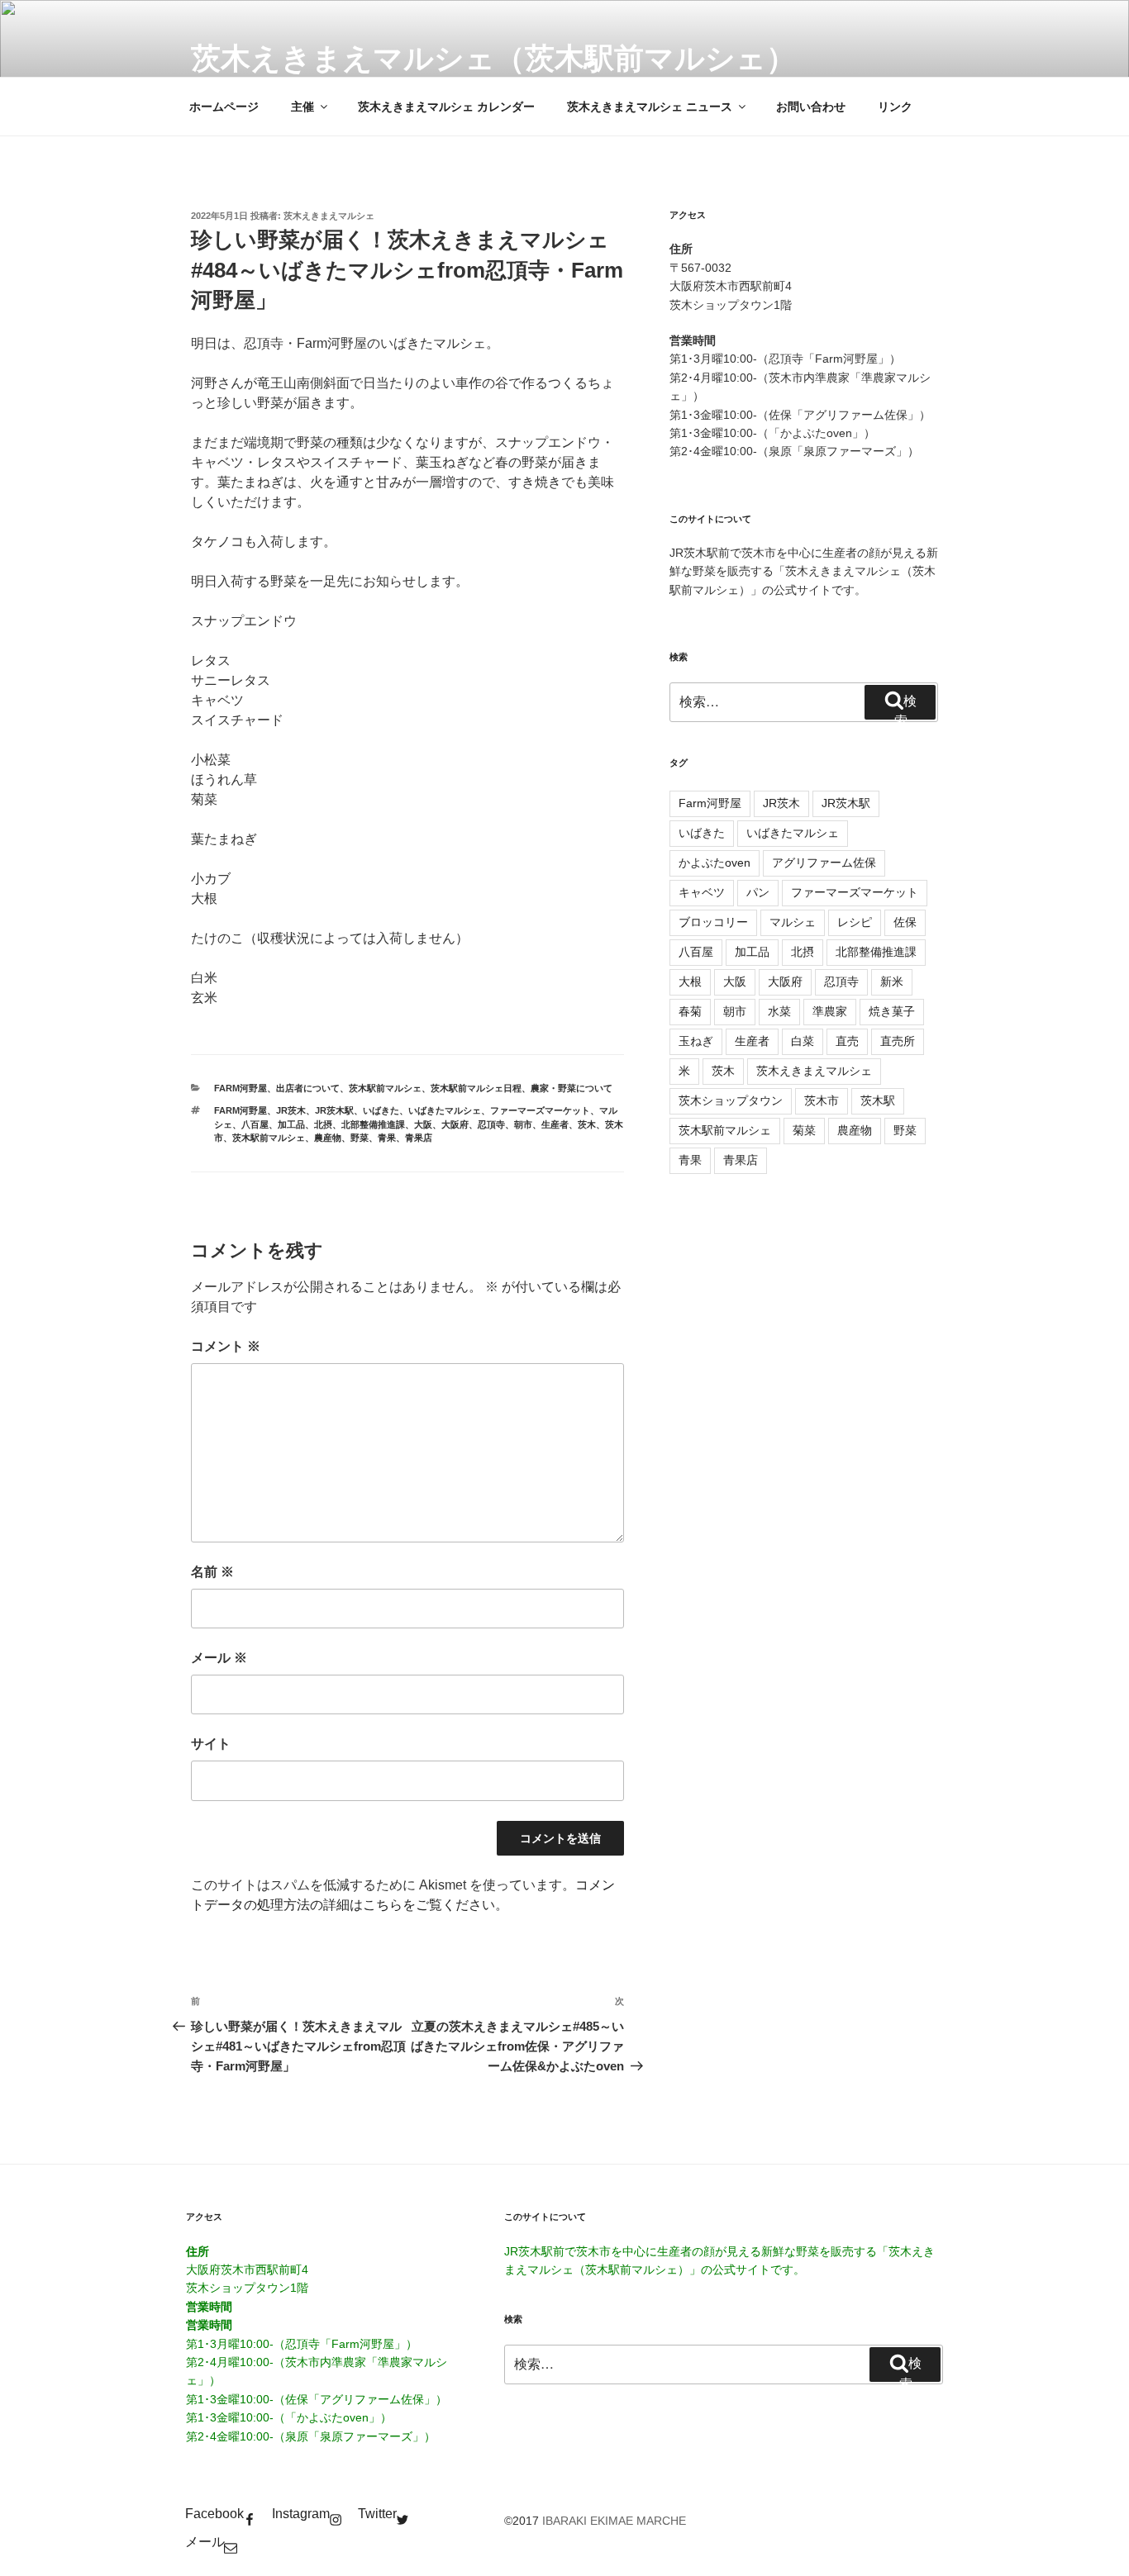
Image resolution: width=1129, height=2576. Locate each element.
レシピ (855, 922)
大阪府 (455, 1124)
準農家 (830, 1011)
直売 (847, 1041)
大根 (690, 981)
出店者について (308, 1088)
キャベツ (702, 892)
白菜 (803, 1041)
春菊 (690, 1011)
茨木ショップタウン (731, 1100)
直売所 (898, 1041)
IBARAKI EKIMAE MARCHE (614, 2521)
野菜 (360, 1138)
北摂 (323, 1124)
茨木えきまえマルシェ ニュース (650, 107)
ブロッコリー (713, 922)
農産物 (328, 1138)
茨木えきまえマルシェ (329, 216)
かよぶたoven (715, 863)
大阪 (423, 1124)
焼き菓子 (892, 1011)
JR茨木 (291, 1110)
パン (758, 892)
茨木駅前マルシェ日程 (476, 1088)
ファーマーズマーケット (540, 1110)
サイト (211, 1744)
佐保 (905, 922)
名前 (212, 1572)
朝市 (523, 1124)
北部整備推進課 (373, 1124)
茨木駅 (878, 1100)
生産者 (555, 1124)
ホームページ (224, 107)
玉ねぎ (696, 1041)
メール (219, 1658)
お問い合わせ (811, 107)
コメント (226, 1346)
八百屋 (255, 1124)
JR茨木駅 (334, 1110)
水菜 (779, 1011)
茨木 (587, 1124)
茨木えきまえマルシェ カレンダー (446, 107)
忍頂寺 (491, 1124)
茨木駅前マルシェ (385, 1088)
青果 (387, 1138)
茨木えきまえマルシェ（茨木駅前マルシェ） (493, 58)
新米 (892, 981)
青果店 (419, 1138)
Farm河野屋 (241, 1088)
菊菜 (804, 1130)
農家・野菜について (572, 1088)
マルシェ (793, 922)
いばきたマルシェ (445, 1110)
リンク (895, 107)
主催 (302, 107)
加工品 (291, 1124)
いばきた (381, 1110)
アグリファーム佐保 (824, 863)
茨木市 (822, 1100)
